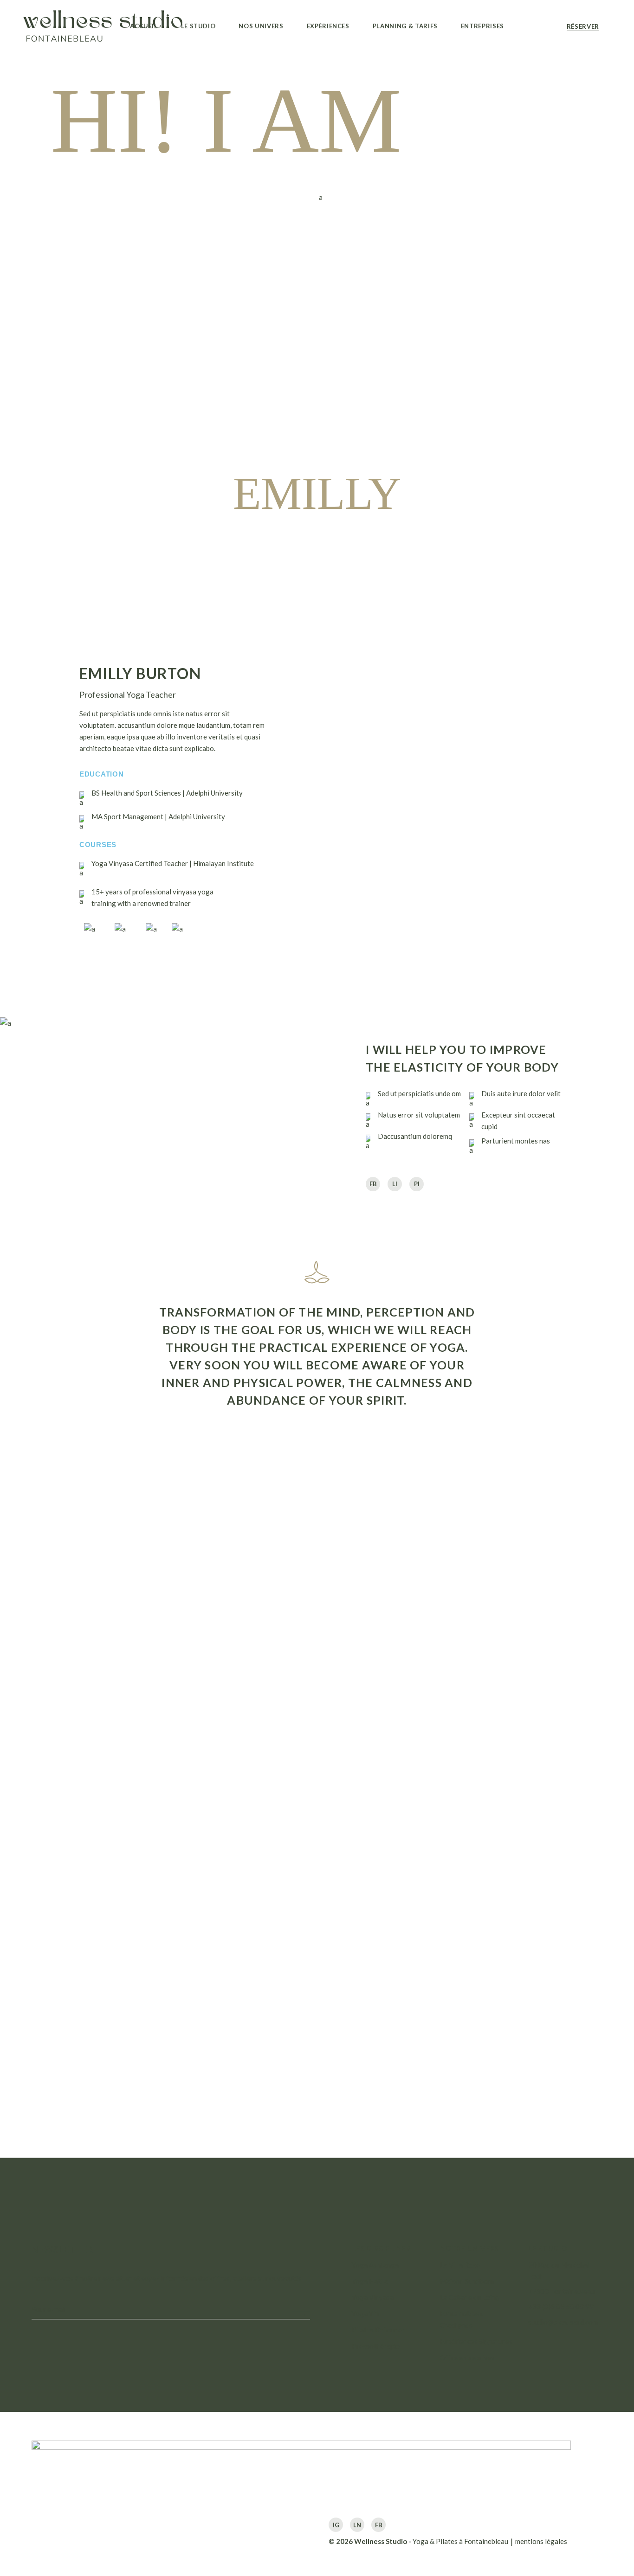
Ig (336, 2525)
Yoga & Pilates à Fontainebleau (460, 2541)
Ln (357, 2525)
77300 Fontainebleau (561, 2291)
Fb (379, 2525)
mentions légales (541, 2541)
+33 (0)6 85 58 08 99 (561, 2306)
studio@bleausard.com (563, 2322)
